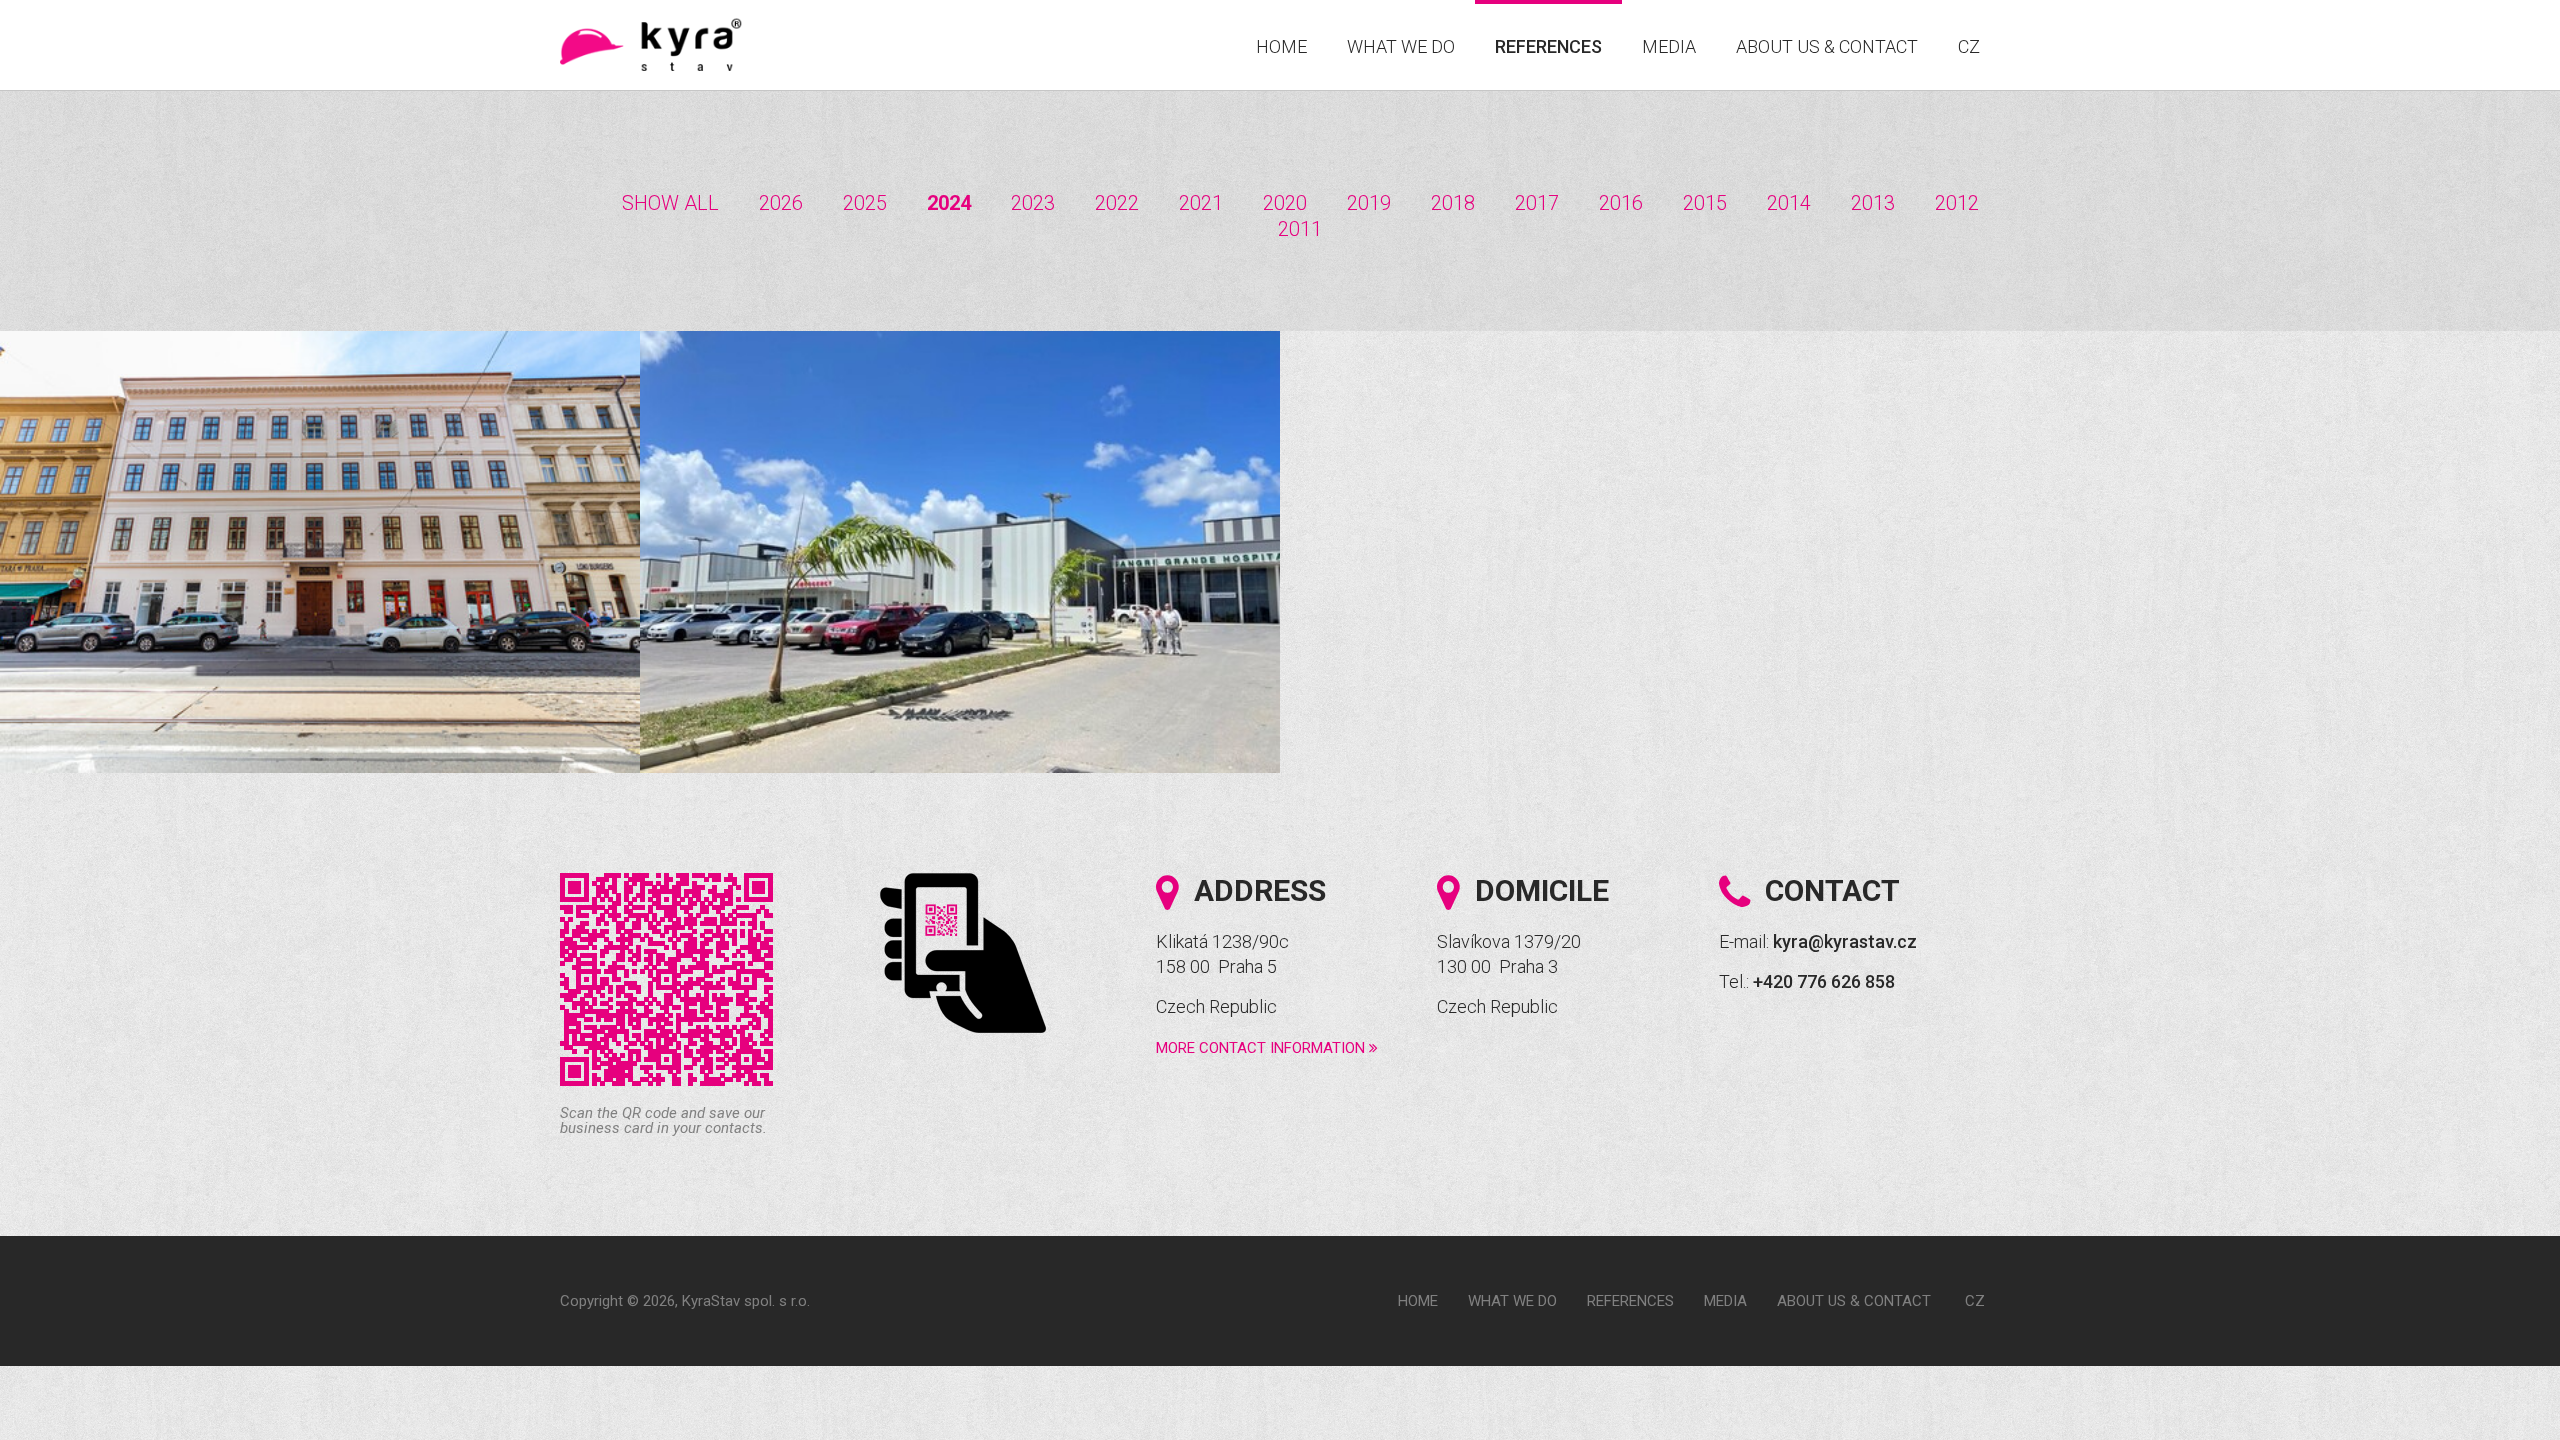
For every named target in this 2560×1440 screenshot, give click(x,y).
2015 (1705, 203)
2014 (1789, 203)
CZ (1969, 46)
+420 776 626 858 (1824, 981)
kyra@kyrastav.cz (1845, 941)
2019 (1369, 203)
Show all (670, 203)
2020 (1285, 203)
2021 (1201, 203)
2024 (949, 203)
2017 (1537, 203)
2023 (1033, 203)
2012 (1957, 203)
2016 (1621, 203)
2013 (1873, 203)
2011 (1300, 229)
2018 (1453, 203)
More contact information (1262, 1048)
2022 (1117, 203)
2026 (781, 203)
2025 (865, 203)
